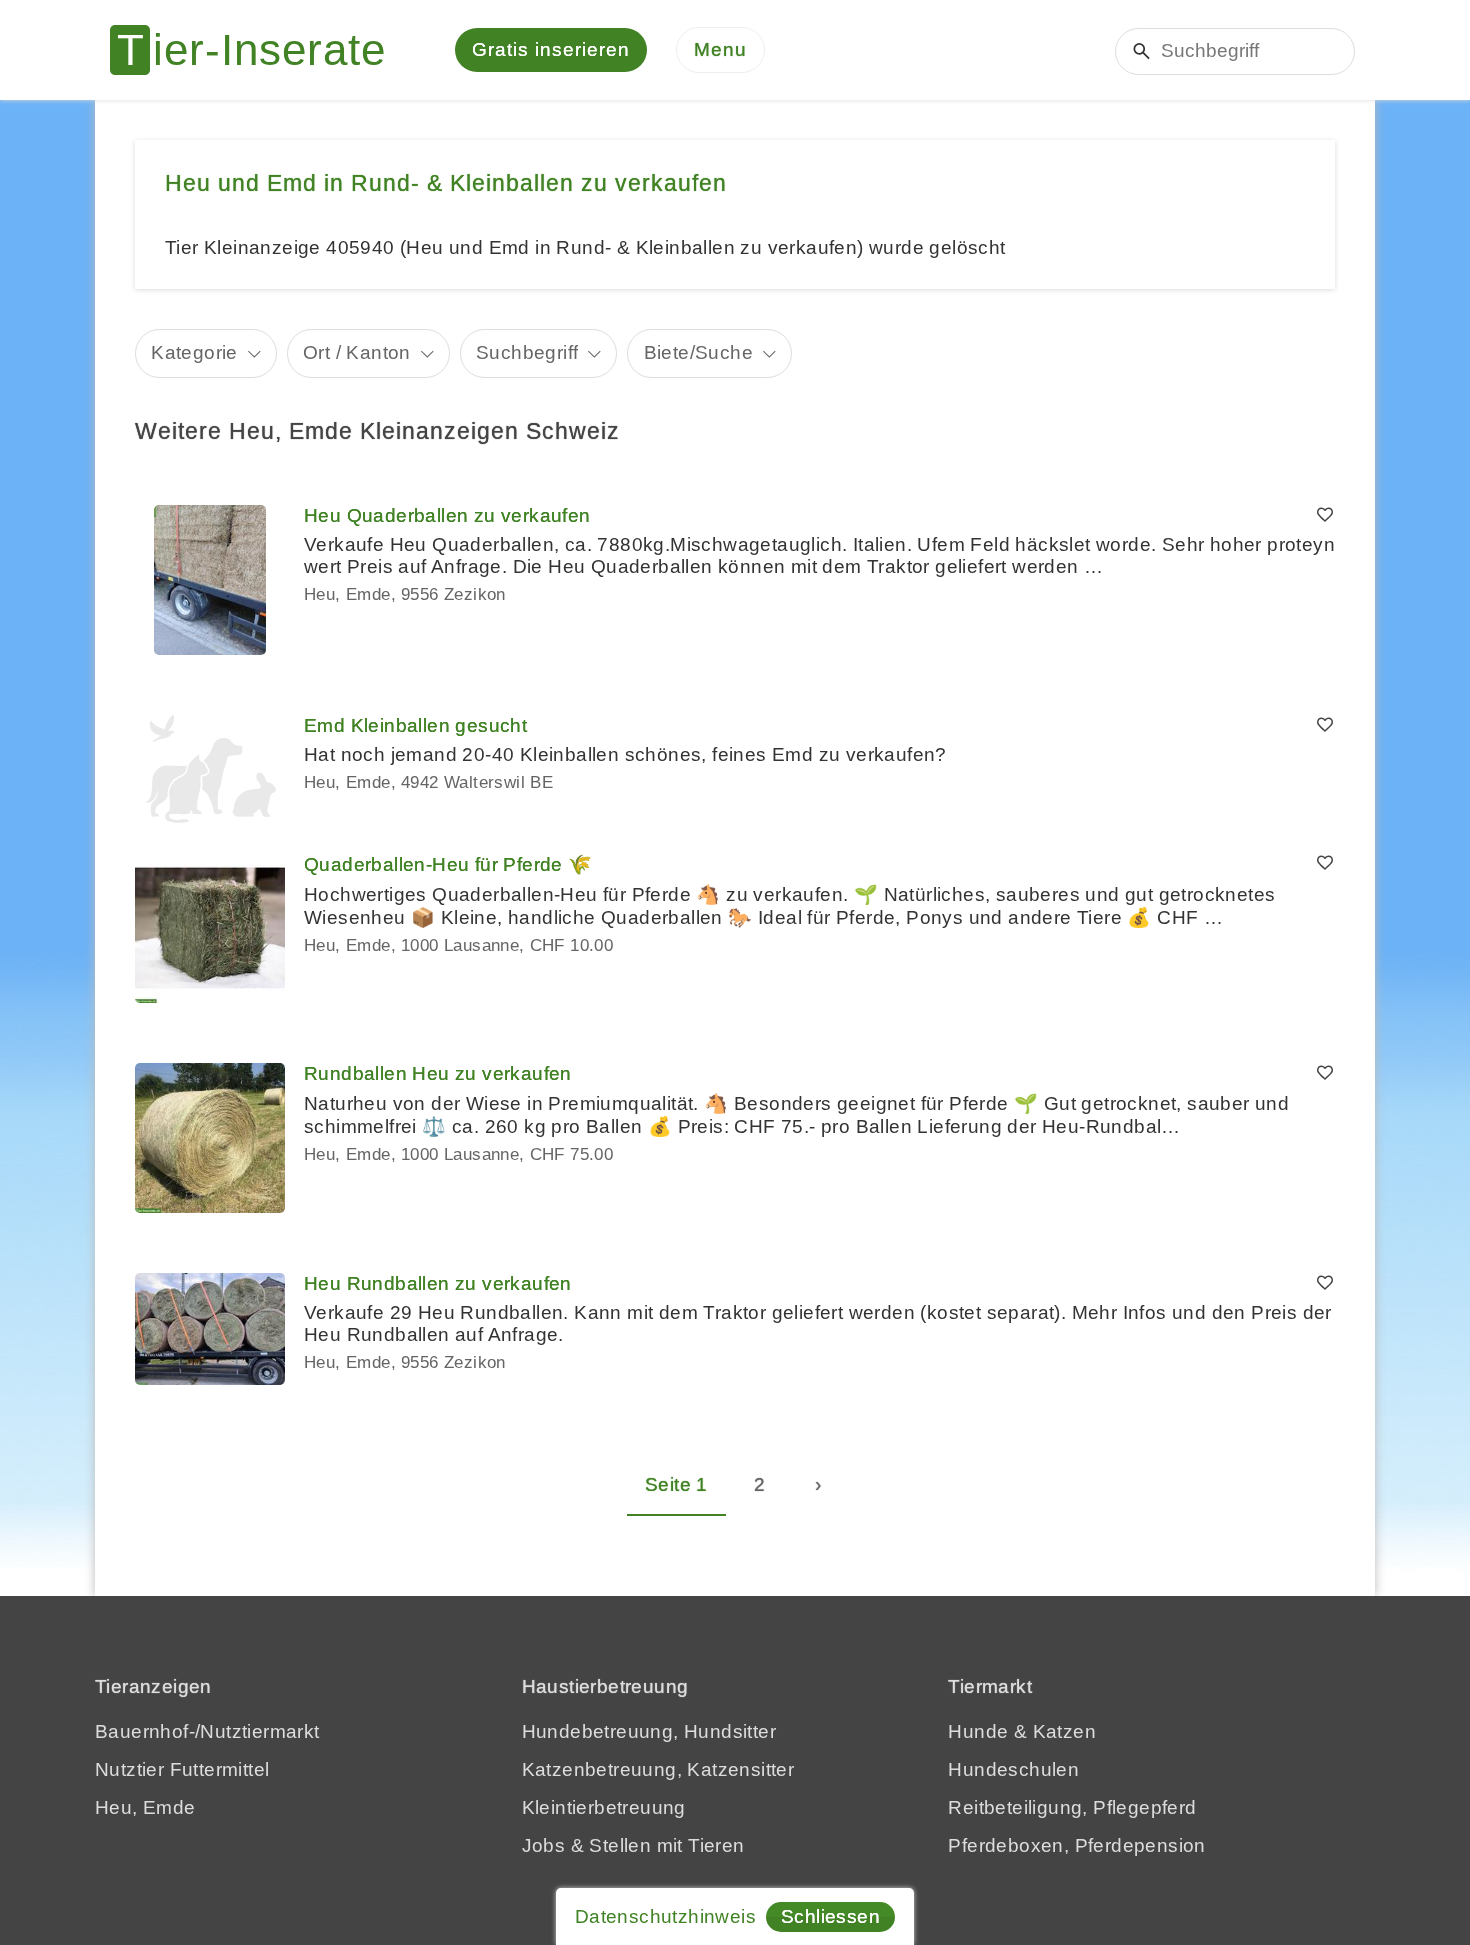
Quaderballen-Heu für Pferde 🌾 (448, 864)
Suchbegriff (527, 352)
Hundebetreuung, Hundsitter (649, 1731)
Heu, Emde (145, 1807)
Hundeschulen (1013, 1769)
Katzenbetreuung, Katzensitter (658, 1769)
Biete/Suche (698, 352)
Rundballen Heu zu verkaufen (438, 1073)
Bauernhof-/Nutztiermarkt (207, 1731)
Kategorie (194, 352)
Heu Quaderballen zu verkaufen (447, 515)
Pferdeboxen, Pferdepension (1076, 1845)
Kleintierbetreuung (604, 1807)
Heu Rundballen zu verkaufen (438, 1283)
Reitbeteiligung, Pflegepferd (1072, 1807)
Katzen (1064, 1731)
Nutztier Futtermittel (182, 1769)
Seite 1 (676, 1484)
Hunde (978, 1731)
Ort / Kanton (357, 352)
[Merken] (1325, 516)
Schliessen (830, 1916)
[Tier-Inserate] (260, 50)
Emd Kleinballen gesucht (415, 725)
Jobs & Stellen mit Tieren (633, 1845)
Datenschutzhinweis (665, 1916)
